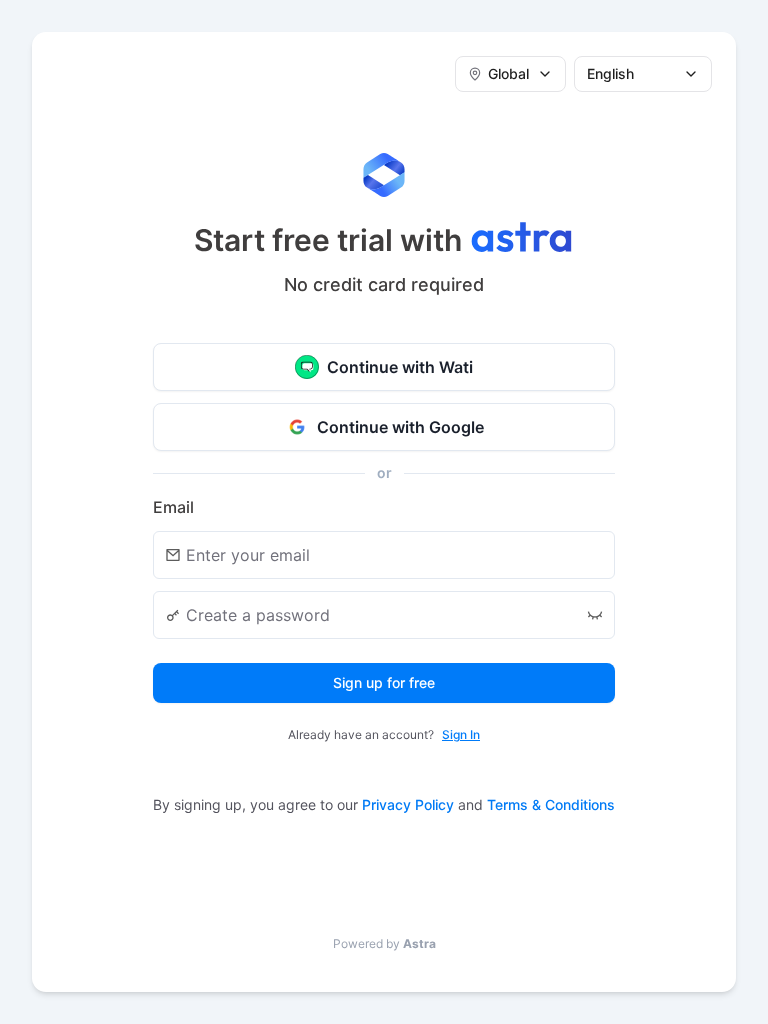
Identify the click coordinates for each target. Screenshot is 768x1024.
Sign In (461, 734)
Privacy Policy (408, 804)
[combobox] (510, 74)
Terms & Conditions (551, 804)
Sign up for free (384, 682)
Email (173, 507)
